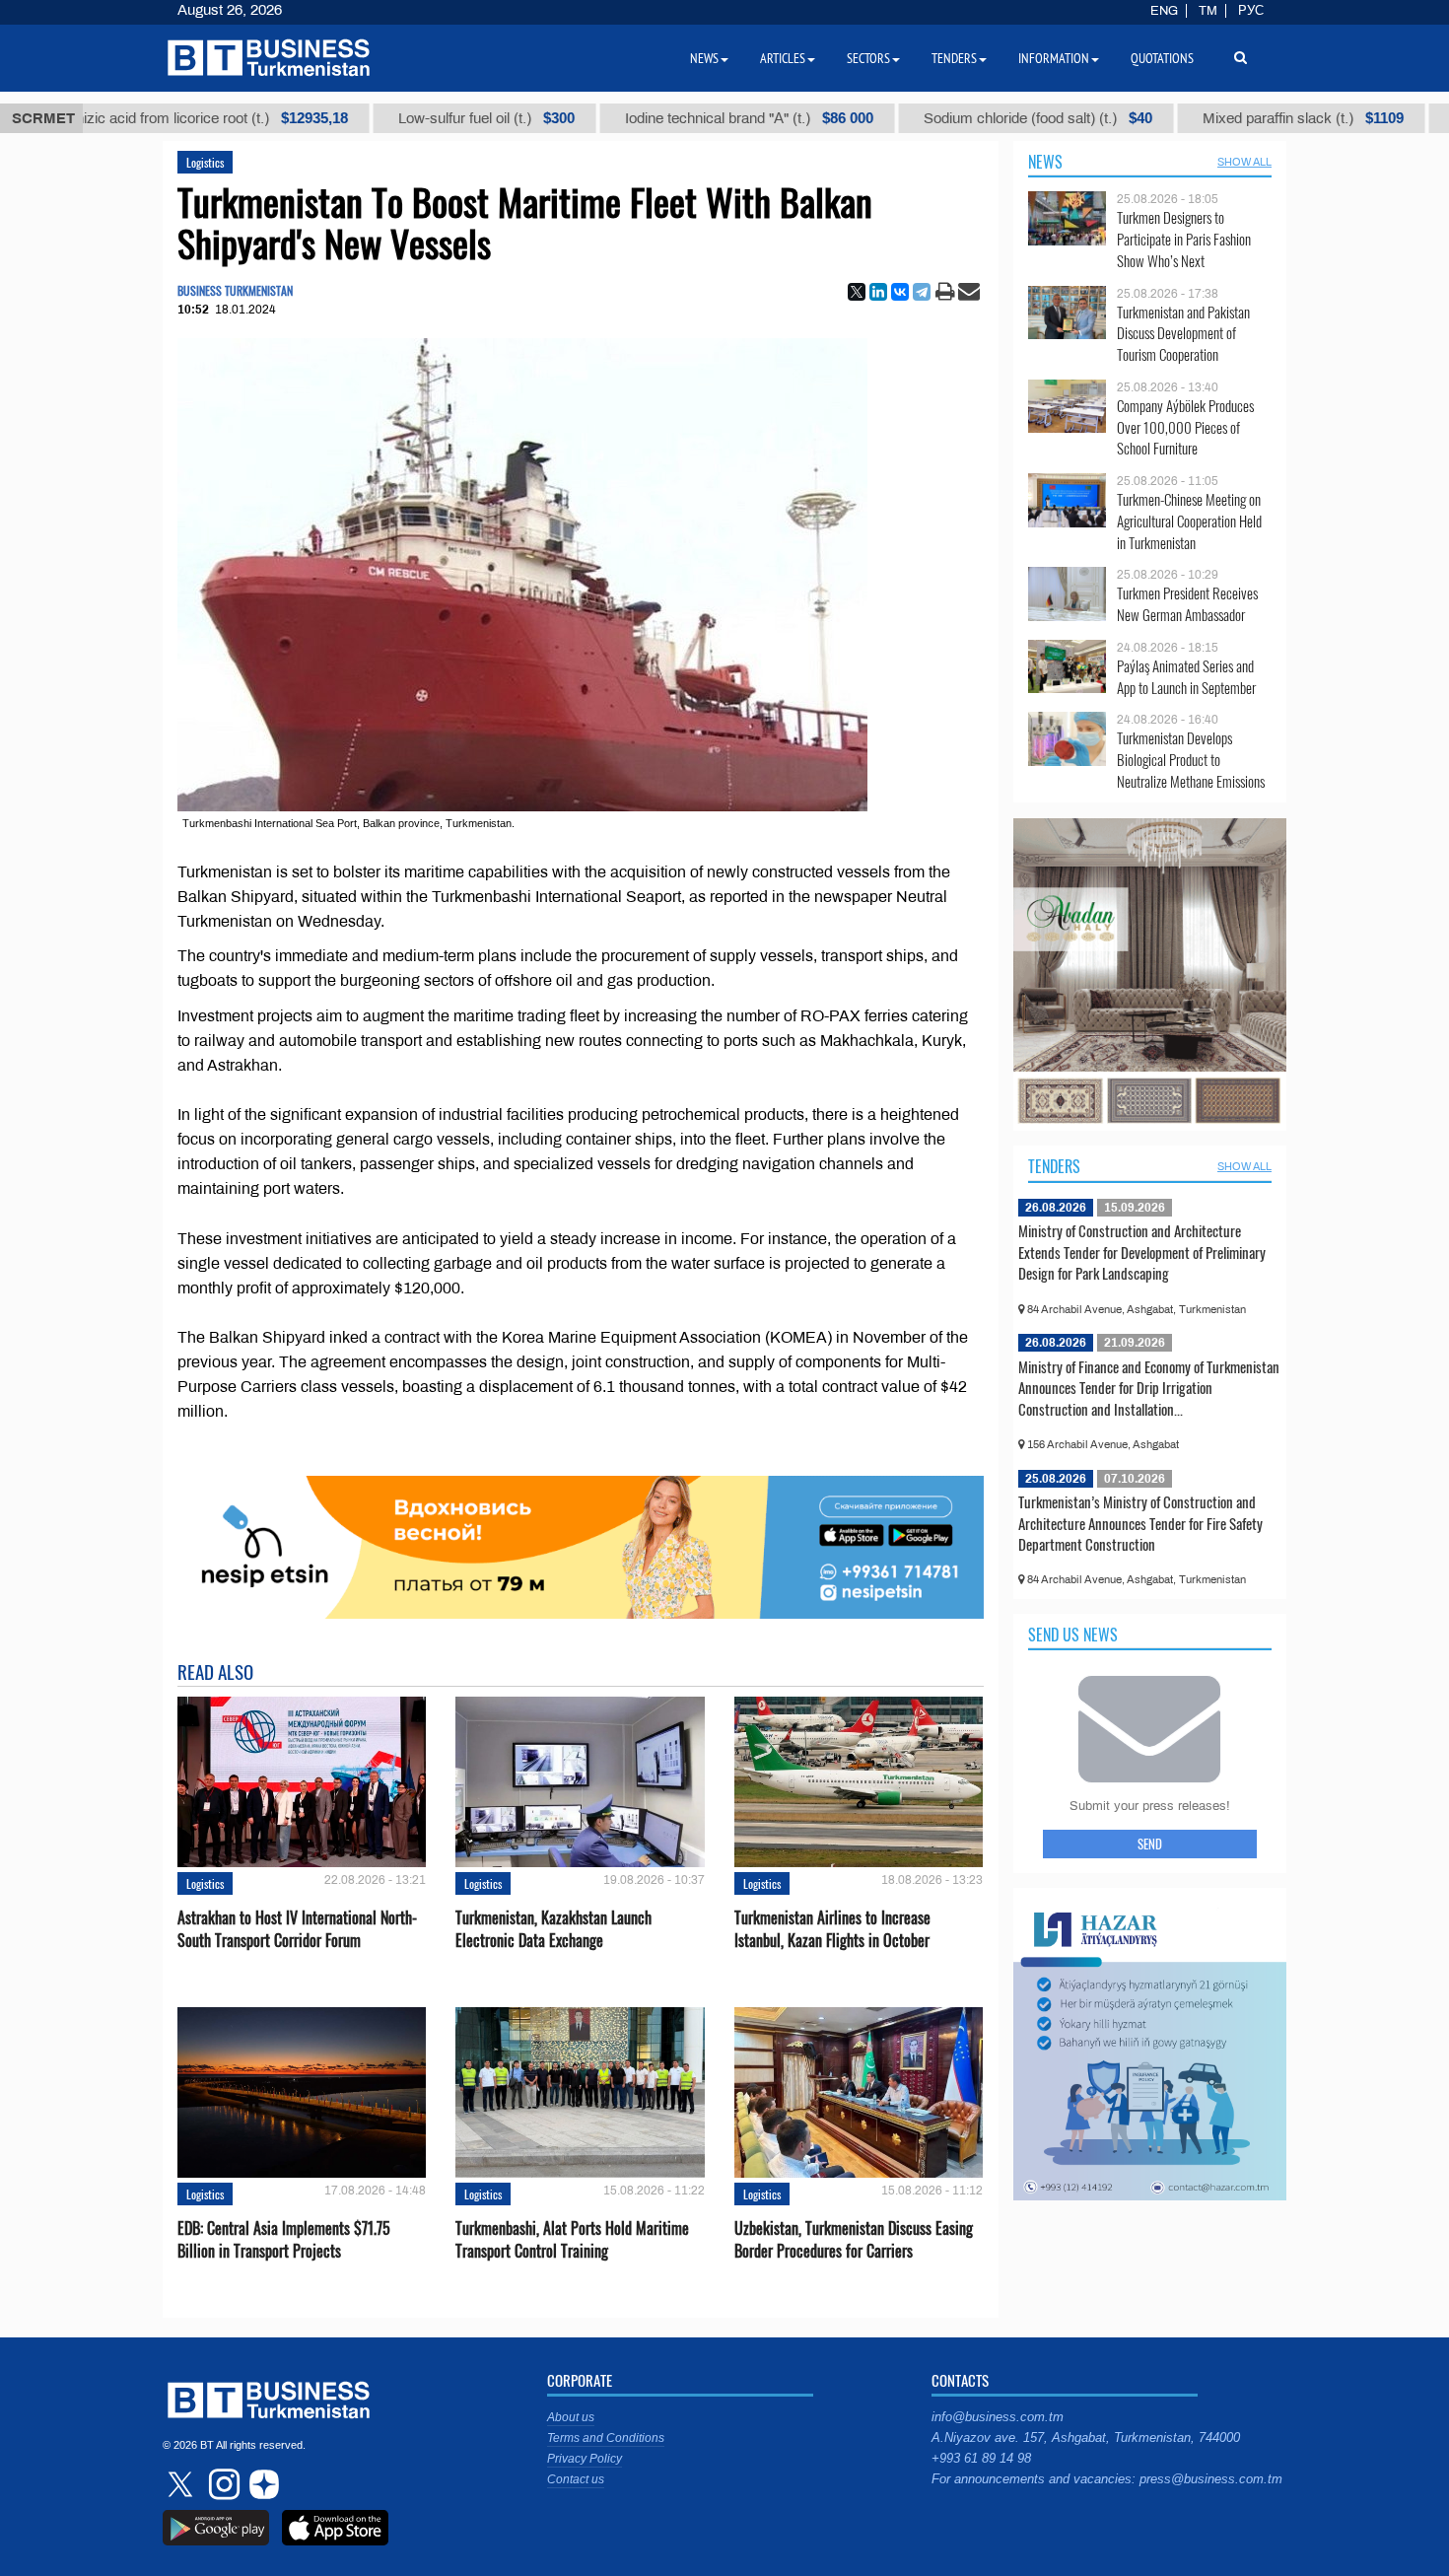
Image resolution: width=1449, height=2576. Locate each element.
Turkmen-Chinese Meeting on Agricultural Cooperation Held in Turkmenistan (1189, 521)
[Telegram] (922, 292)
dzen (261, 2484)
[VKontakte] (900, 292)
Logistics (205, 162)
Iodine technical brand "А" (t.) (634, 118)
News (1045, 162)
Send (1150, 1844)
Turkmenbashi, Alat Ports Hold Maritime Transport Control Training (572, 2240)
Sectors (868, 58)
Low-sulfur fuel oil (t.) (371, 118)
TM (1208, 11)
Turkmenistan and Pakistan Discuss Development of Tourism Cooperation (1183, 334)
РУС (1251, 11)
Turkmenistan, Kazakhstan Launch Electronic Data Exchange (553, 1929)
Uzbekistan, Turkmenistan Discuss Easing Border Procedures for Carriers (854, 2240)
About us (571, 2417)
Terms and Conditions (606, 2438)
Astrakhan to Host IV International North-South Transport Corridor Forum (297, 1929)
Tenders (1054, 1166)
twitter (182, 2484)
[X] (857, 292)
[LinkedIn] (878, 292)
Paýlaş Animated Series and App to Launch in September (1186, 677)
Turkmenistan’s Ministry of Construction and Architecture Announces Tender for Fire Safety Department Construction (1140, 1523)
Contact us (576, 2479)
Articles (783, 58)
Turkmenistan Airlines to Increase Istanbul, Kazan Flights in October (832, 1929)
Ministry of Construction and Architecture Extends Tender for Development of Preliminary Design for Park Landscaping (1142, 1252)
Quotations (1162, 58)
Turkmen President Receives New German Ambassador (1187, 604)
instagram (222, 2484)
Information (1054, 58)
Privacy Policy (585, 2459)
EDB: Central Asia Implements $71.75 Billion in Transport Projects (284, 2240)
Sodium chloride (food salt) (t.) (923, 118)
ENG (1164, 11)
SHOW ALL (1244, 162)
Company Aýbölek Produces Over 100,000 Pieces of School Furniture (1185, 427)
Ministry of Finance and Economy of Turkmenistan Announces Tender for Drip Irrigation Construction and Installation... (1149, 1388)
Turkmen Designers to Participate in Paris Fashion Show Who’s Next (1184, 239)
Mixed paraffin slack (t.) (1188, 118)
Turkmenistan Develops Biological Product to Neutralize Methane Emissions (1191, 760)
